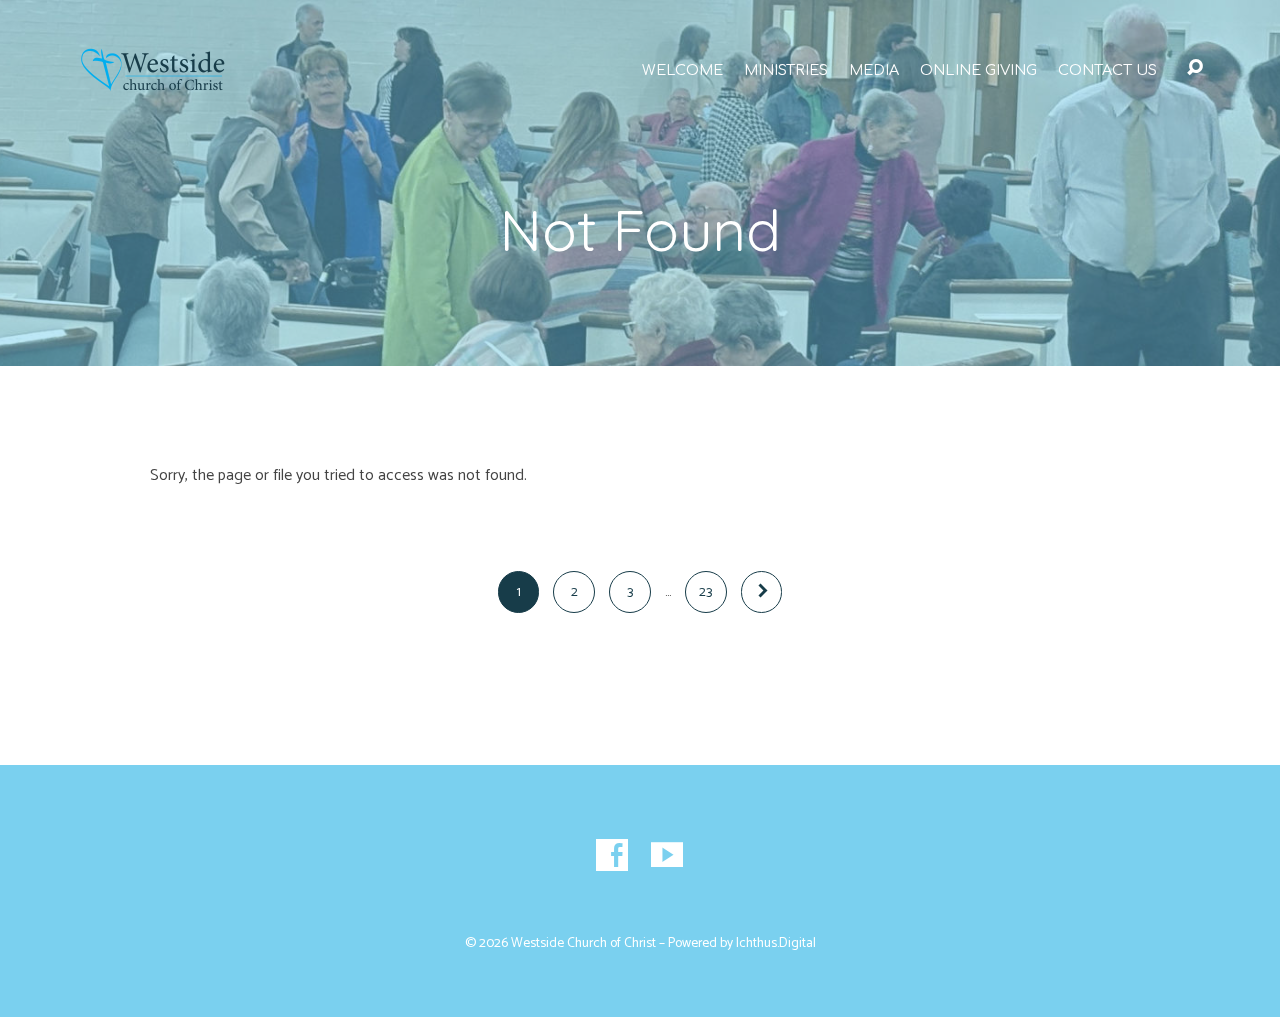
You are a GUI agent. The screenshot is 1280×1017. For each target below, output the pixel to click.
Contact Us (1107, 70)
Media (874, 70)
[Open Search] (1195, 68)
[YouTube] (667, 855)
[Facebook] (612, 855)
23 (705, 592)
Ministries (786, 70)
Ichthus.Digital (776, 943)
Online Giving (978, 70)
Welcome (682, 70)
